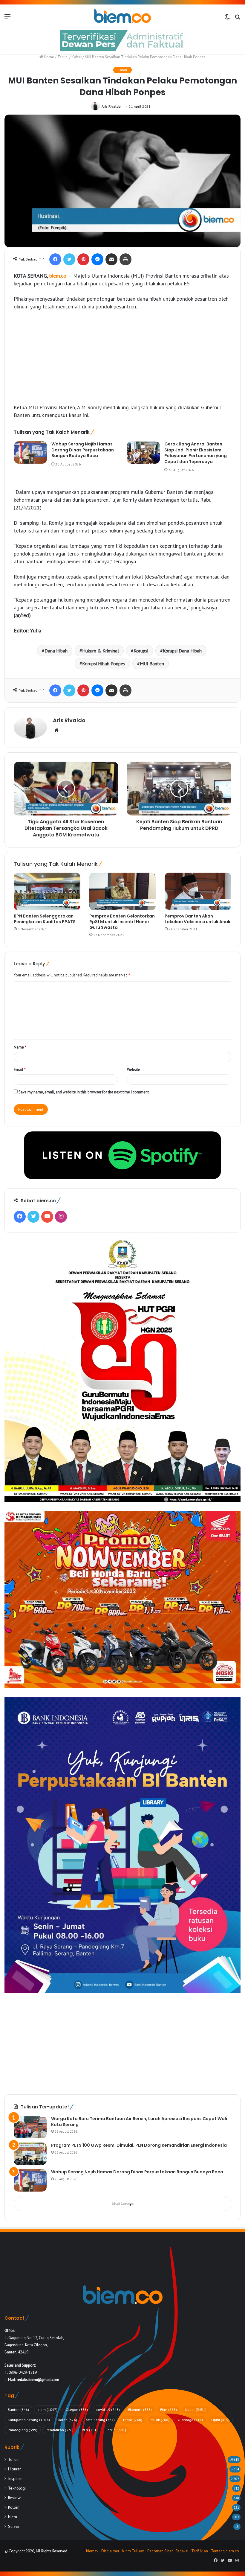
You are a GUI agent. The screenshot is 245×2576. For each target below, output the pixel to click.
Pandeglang (23, 2430)
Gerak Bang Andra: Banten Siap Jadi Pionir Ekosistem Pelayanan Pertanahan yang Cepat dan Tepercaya (196, 453)
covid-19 (108, 2410)
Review (14, 2498)
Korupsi (141, 651)
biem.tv (92, 2551)
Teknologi (17, 2488)
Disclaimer (110, 2551)
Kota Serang (100, 2420)
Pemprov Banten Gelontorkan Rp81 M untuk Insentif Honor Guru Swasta (122, 922)
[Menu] (7, 19)
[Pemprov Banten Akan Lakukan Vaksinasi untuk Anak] (198, 891)
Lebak (133, 2420)
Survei (14, 2526)
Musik (160, 2420)
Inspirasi (15, 2478)
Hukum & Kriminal (101, 651)
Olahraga (190, 2420)
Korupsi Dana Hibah (182, 651)
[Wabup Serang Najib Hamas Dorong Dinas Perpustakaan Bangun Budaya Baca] (30, 452)
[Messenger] (97, 259)
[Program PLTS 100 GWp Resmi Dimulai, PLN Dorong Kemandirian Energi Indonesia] (30, 2154)
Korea (68, 2420)
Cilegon (77, 2410)
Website (134, 1070)
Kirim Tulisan (133, 2551)
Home (49, 57)
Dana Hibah (56, 651)
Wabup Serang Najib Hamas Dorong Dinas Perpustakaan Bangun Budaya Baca (83, 450)
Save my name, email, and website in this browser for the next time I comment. (84, 1092)
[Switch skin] (227, 19)
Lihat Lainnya (123, 2204)
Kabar (77, 57)
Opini (220, 2420)
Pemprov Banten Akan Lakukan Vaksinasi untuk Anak (197, 919)
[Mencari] (238, 19)
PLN (90, 2430)
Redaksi (182, 2551)
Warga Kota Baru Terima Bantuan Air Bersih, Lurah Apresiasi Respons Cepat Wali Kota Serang (139, 2122)
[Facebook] (55, 259)
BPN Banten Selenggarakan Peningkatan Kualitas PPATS (45, 919)
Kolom (14, 2507)
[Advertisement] (122, 360)
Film (169, 2410)
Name (20, 1047)
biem (47, 2410)
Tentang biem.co (225, 2551)
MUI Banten (152, 664)
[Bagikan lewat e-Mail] (111, 259)
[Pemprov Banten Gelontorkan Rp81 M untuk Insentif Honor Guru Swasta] (123, 891)
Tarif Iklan (200, 2551)
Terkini (63, 57)
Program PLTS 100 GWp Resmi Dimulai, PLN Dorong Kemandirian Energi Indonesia (139, 2145)
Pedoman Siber (160, 2551)
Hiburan (15, 2469)
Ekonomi (140, 2410)
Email (20, 1070)
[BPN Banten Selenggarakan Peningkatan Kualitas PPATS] (47, 891)
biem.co (58, 276)
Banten (18, 2410)
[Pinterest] (83, 259)
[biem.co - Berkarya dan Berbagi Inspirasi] (122, 16)
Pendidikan (60, 2430)
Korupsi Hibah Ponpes (104, 664)
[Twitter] (69, 259)
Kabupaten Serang (29, 2420)
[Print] (125, 259)
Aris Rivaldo (111, 106)
